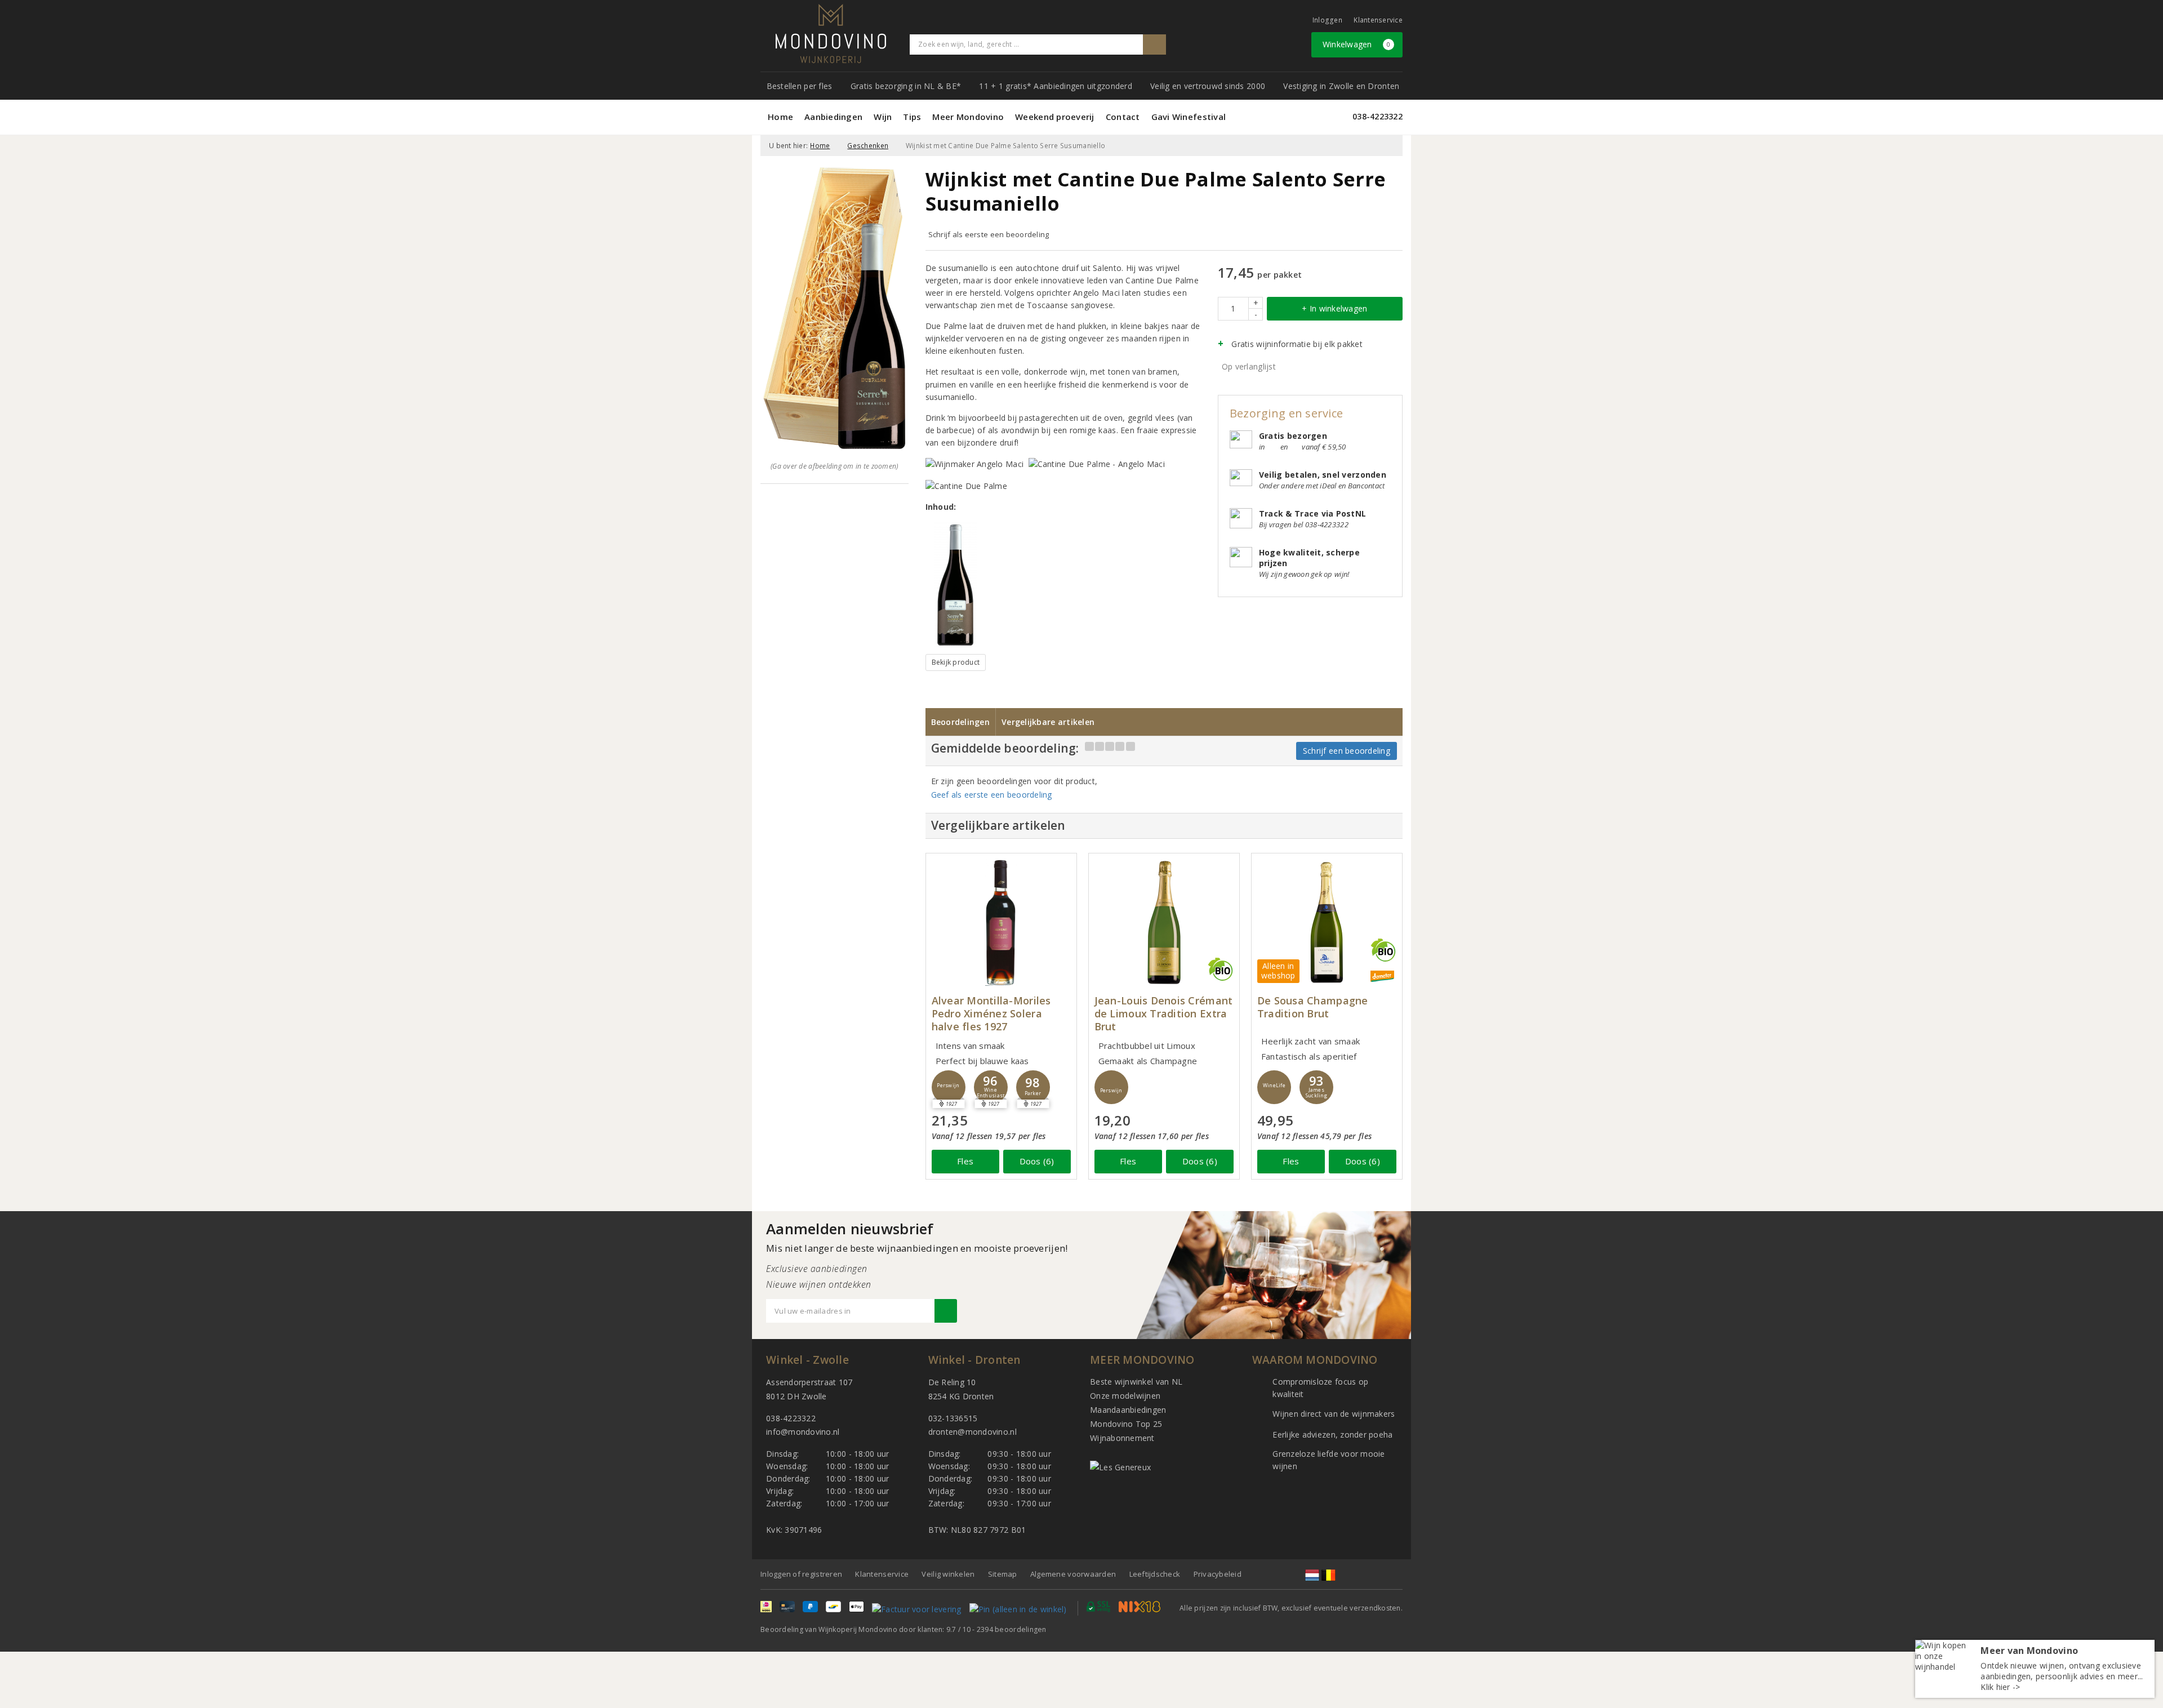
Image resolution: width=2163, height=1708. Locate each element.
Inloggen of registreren (801, 1574)
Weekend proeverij (1055, 117)
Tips (912, 117)
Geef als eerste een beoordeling (992, 795)
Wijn (883, 117)
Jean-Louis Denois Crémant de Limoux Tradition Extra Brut (1164, 1014)
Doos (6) (1037, 1161)
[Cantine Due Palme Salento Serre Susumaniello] (956, 585)
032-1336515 (953, 1418)
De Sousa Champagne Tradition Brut (1313, 1007)
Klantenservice (1378, 20)
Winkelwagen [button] (1357, 44)
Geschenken (868, 146)
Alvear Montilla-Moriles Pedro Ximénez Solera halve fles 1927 (991, 1014)
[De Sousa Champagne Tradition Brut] (1327, 922)
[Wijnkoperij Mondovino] (831, 34)
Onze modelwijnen (1125, 1396)
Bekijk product (956, 662)
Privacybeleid (1218, 1574)
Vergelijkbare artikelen (1048, 722)
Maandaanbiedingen (1128, 1410)
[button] (949, 1087)
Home (780, 117)
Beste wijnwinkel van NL (1136, 1382)
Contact (1123, 117)
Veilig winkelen (948, 1574)
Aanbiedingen (833, 117)
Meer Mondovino (968, 117)
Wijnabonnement (1122, 1438)
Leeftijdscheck (1155, 1574)
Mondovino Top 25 (1126, 1424)
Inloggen (1327, 20)
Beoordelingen (960, 722)
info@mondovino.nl (803, 1432)
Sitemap (1003, 1574)
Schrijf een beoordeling (1347, 751)
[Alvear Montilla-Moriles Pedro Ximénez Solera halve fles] (1001, 922)
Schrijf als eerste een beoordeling (989, 234)
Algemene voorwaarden (1073, 1574)
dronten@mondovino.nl (973, 1432)
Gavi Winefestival (1189, 117)
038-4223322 (1378, 116)
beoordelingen (1012, 1629)
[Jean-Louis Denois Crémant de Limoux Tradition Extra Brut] (1164, 922)
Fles (965, 1161)
